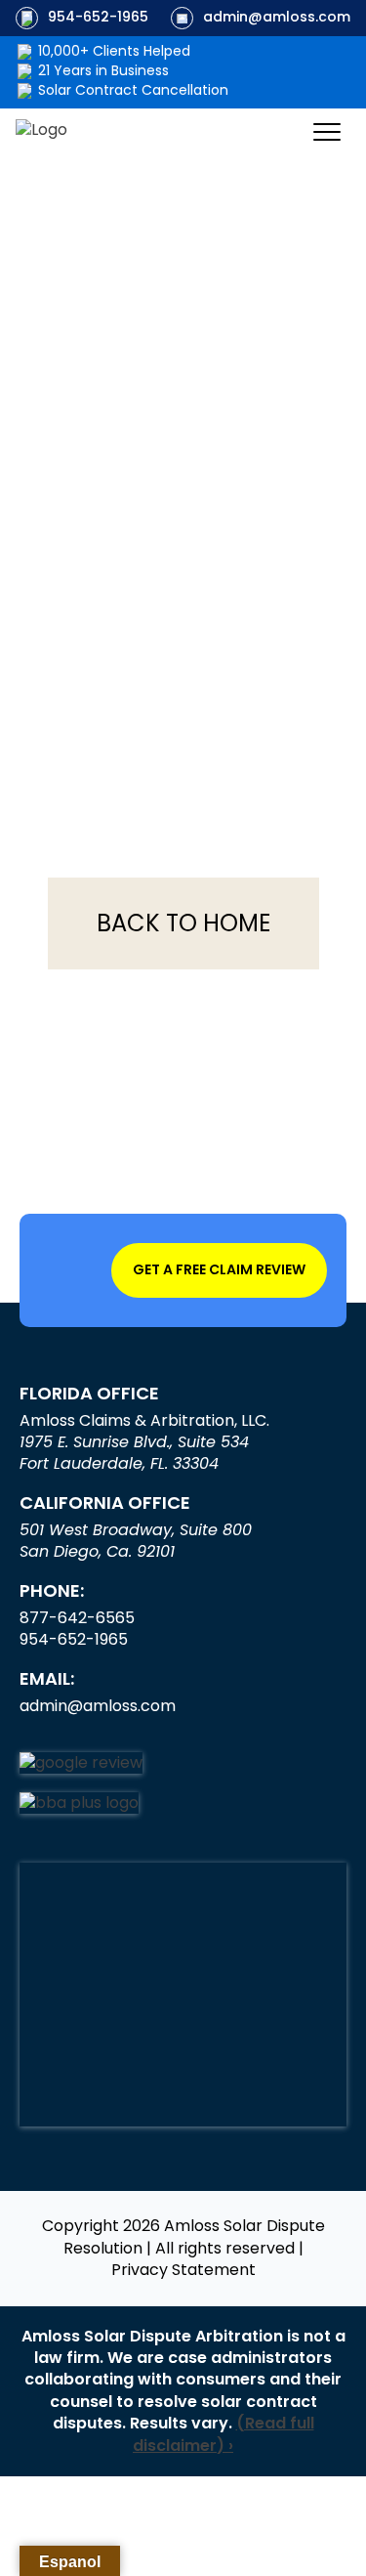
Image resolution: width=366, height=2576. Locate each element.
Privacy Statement (183, 2270)
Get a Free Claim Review (219, 1269)
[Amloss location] (183, 1995)
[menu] (327, 132)
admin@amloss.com (277, 17)
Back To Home (183, 923)
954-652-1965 (98, 17)
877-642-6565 (77, 1618)
